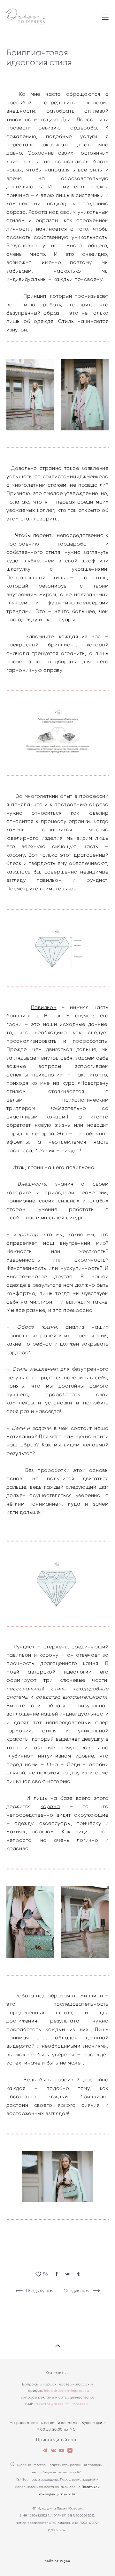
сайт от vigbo (57, 2561)
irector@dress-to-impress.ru (64, 2404)
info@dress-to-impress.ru (66, 2391)
